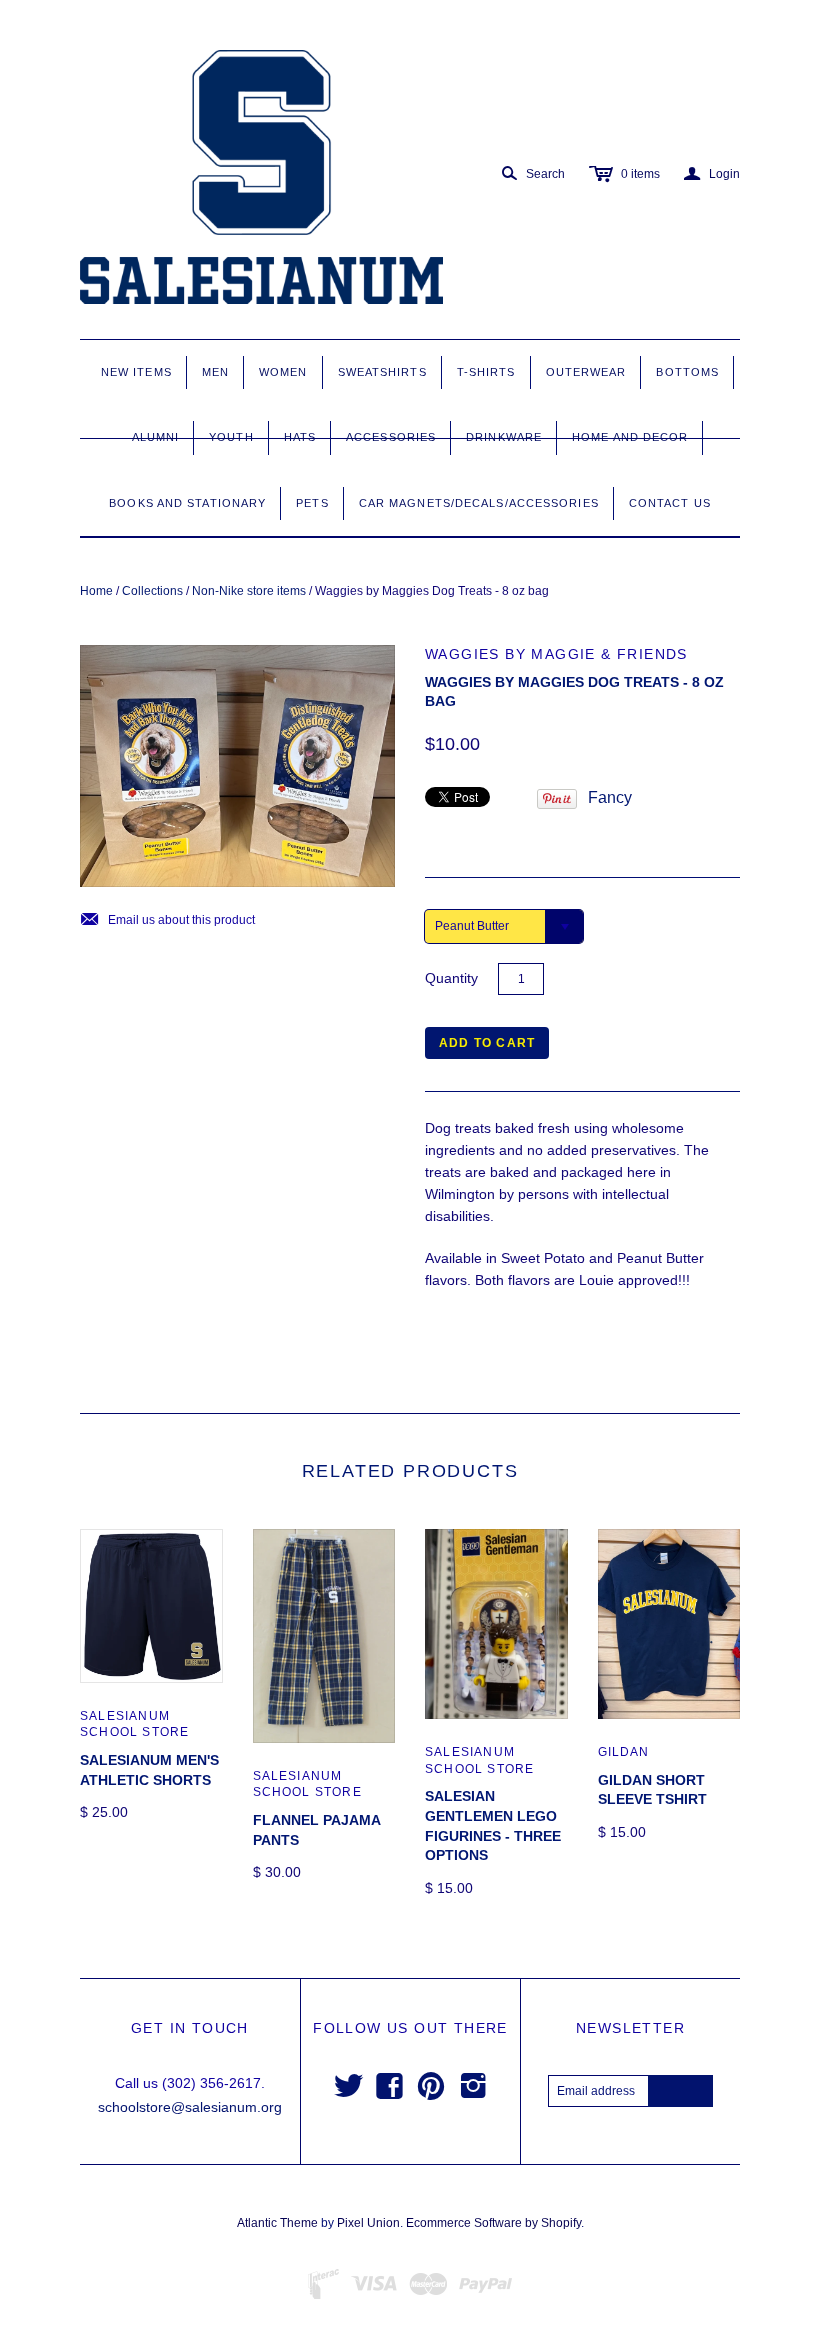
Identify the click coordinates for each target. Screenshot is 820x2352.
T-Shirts (486, 372)
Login (712, 174)
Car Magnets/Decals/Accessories (479, 503)
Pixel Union (368, 2223)
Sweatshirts (382, 372)
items (640, 174)
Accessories (391, 437)
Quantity (451, 978)
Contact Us (670, 503)
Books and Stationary (187, 503)
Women (283, 372)
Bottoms (687, 372)
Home (96, 591)
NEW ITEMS (136, 372)
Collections (152, 591)
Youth (231, 437)
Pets (312, 503)
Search (545, 174)
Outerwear (586, 372)
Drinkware (504, 437)
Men (215, 372)
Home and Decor (630, 437)
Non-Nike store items (249, 591)
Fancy (610, 797)
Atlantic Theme (277, 2223)
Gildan (624, 1752)
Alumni (156, 437)
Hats (300, 437)
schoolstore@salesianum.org (190, 2107)
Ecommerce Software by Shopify (493, 2223)
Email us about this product (167, 920)
